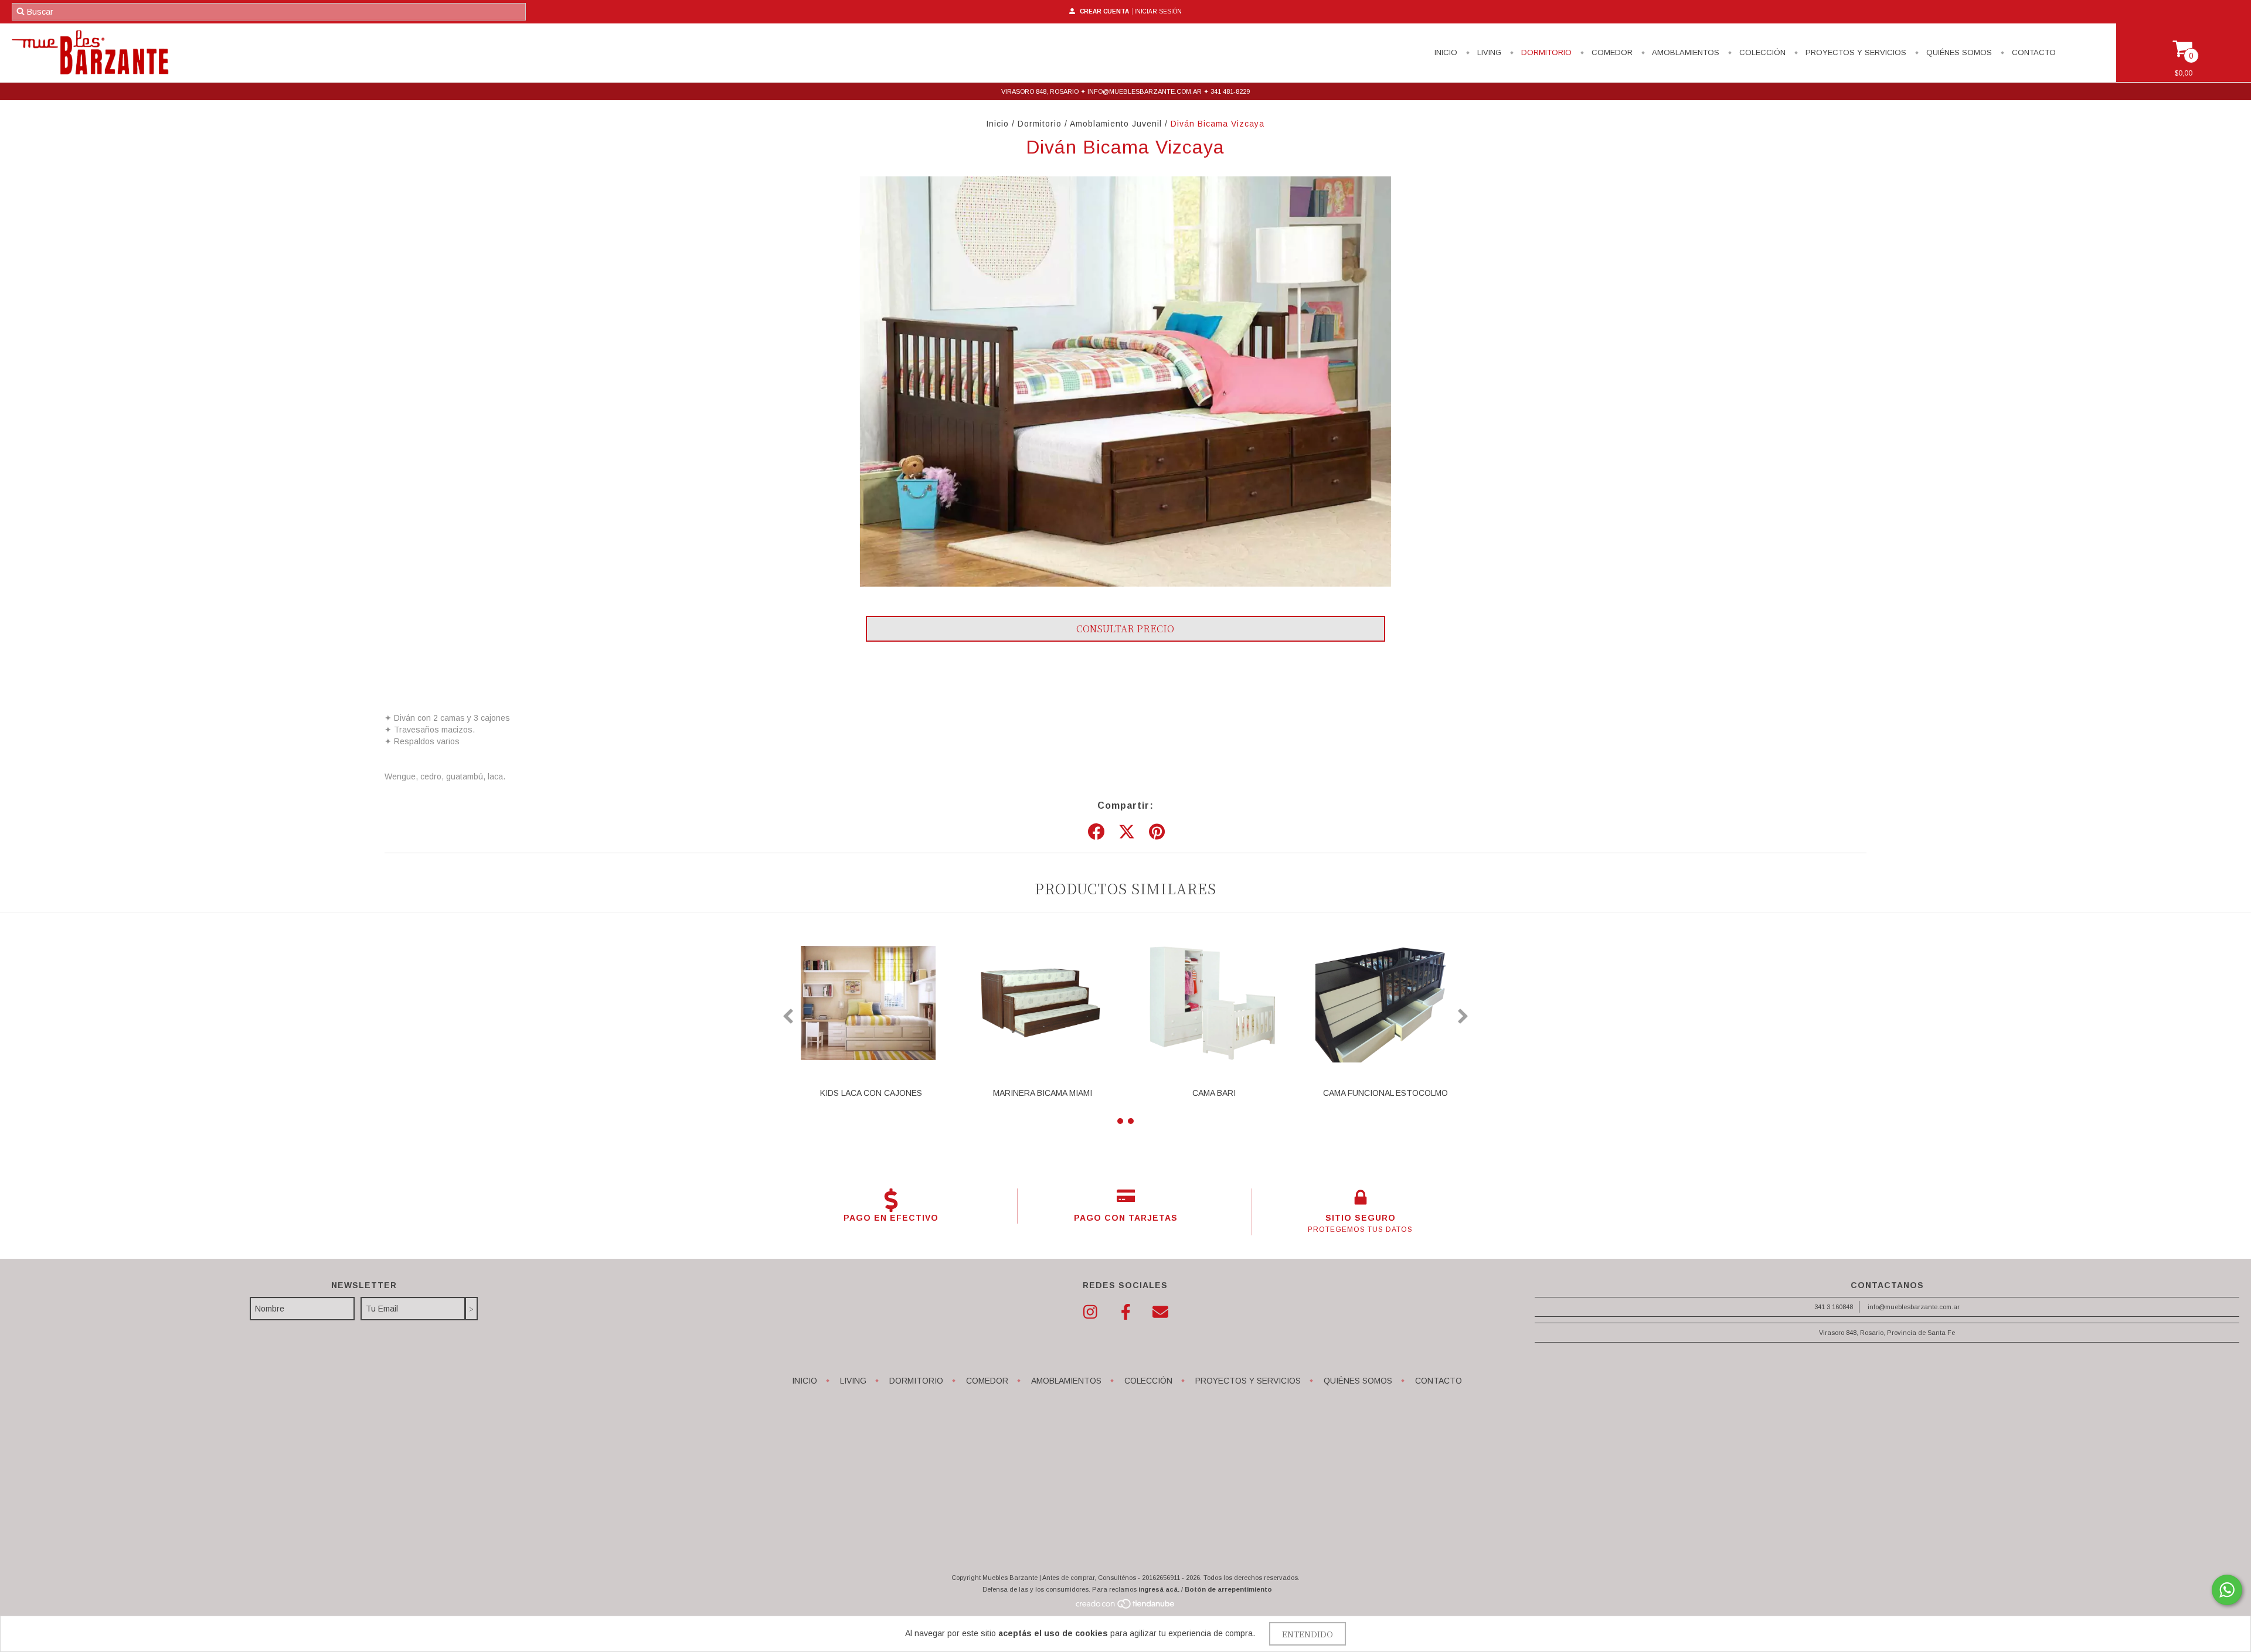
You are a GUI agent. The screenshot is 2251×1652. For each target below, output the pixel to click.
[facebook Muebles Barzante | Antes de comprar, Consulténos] (1125, 1312)
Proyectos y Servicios (1855, 52)
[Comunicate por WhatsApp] (2227, 1590)
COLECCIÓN (1761, 52)
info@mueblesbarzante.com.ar (1914, 1307)
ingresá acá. (1159, 1589)
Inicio (1446, 52)
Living (1488, 52)
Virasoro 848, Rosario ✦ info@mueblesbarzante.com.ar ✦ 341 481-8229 (1125, 91)
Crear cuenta (1104, 11)
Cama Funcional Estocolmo (1385, 1093)
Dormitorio (1545, 52)
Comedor (1611, 52)
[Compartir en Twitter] (1127, 832)
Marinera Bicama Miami (1043, 1093)
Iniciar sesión (1158, 11)
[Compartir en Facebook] (1096, 832)
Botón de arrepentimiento (1228, 1589)
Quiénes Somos (1958, 52)
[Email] (1161, 1312)
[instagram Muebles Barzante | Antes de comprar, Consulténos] (1090, 1312)
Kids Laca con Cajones (871, 1093)
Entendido (1308, 1634)
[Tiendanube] (1126, 1607)
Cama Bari (1214, 1093)
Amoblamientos (1685, 52)
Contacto (2033, 52)
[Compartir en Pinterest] (1157, 832)
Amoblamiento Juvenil (1116, 124)
